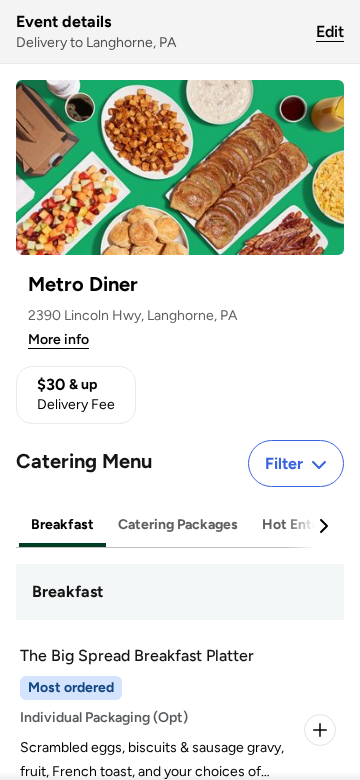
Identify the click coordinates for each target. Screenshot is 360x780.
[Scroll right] (323, 526)
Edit (330, 31)
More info (58, 339)
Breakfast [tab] (62, 524)
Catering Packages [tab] (178, 524)
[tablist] (180, 525)
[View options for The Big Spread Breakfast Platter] (320, 730)
